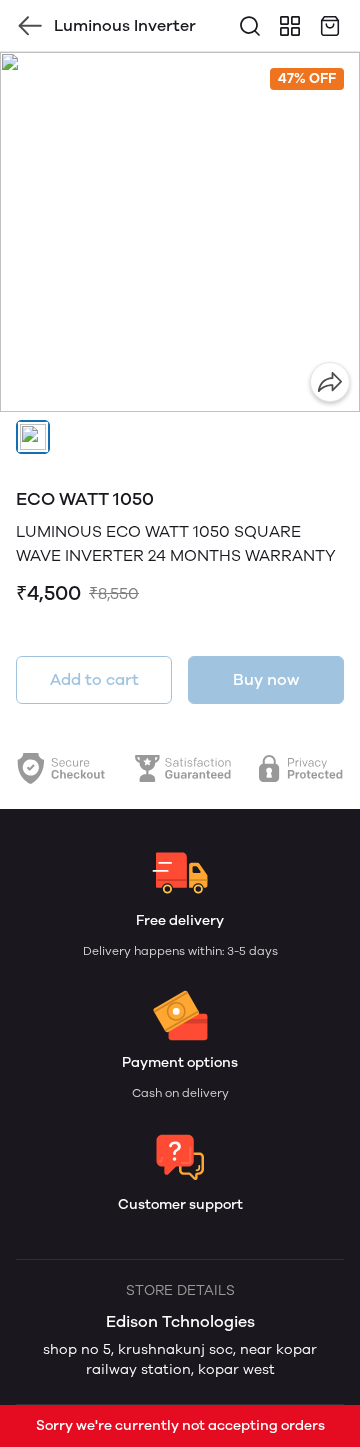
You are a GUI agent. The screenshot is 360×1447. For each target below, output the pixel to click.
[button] (33, 437)
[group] (180, 232)
